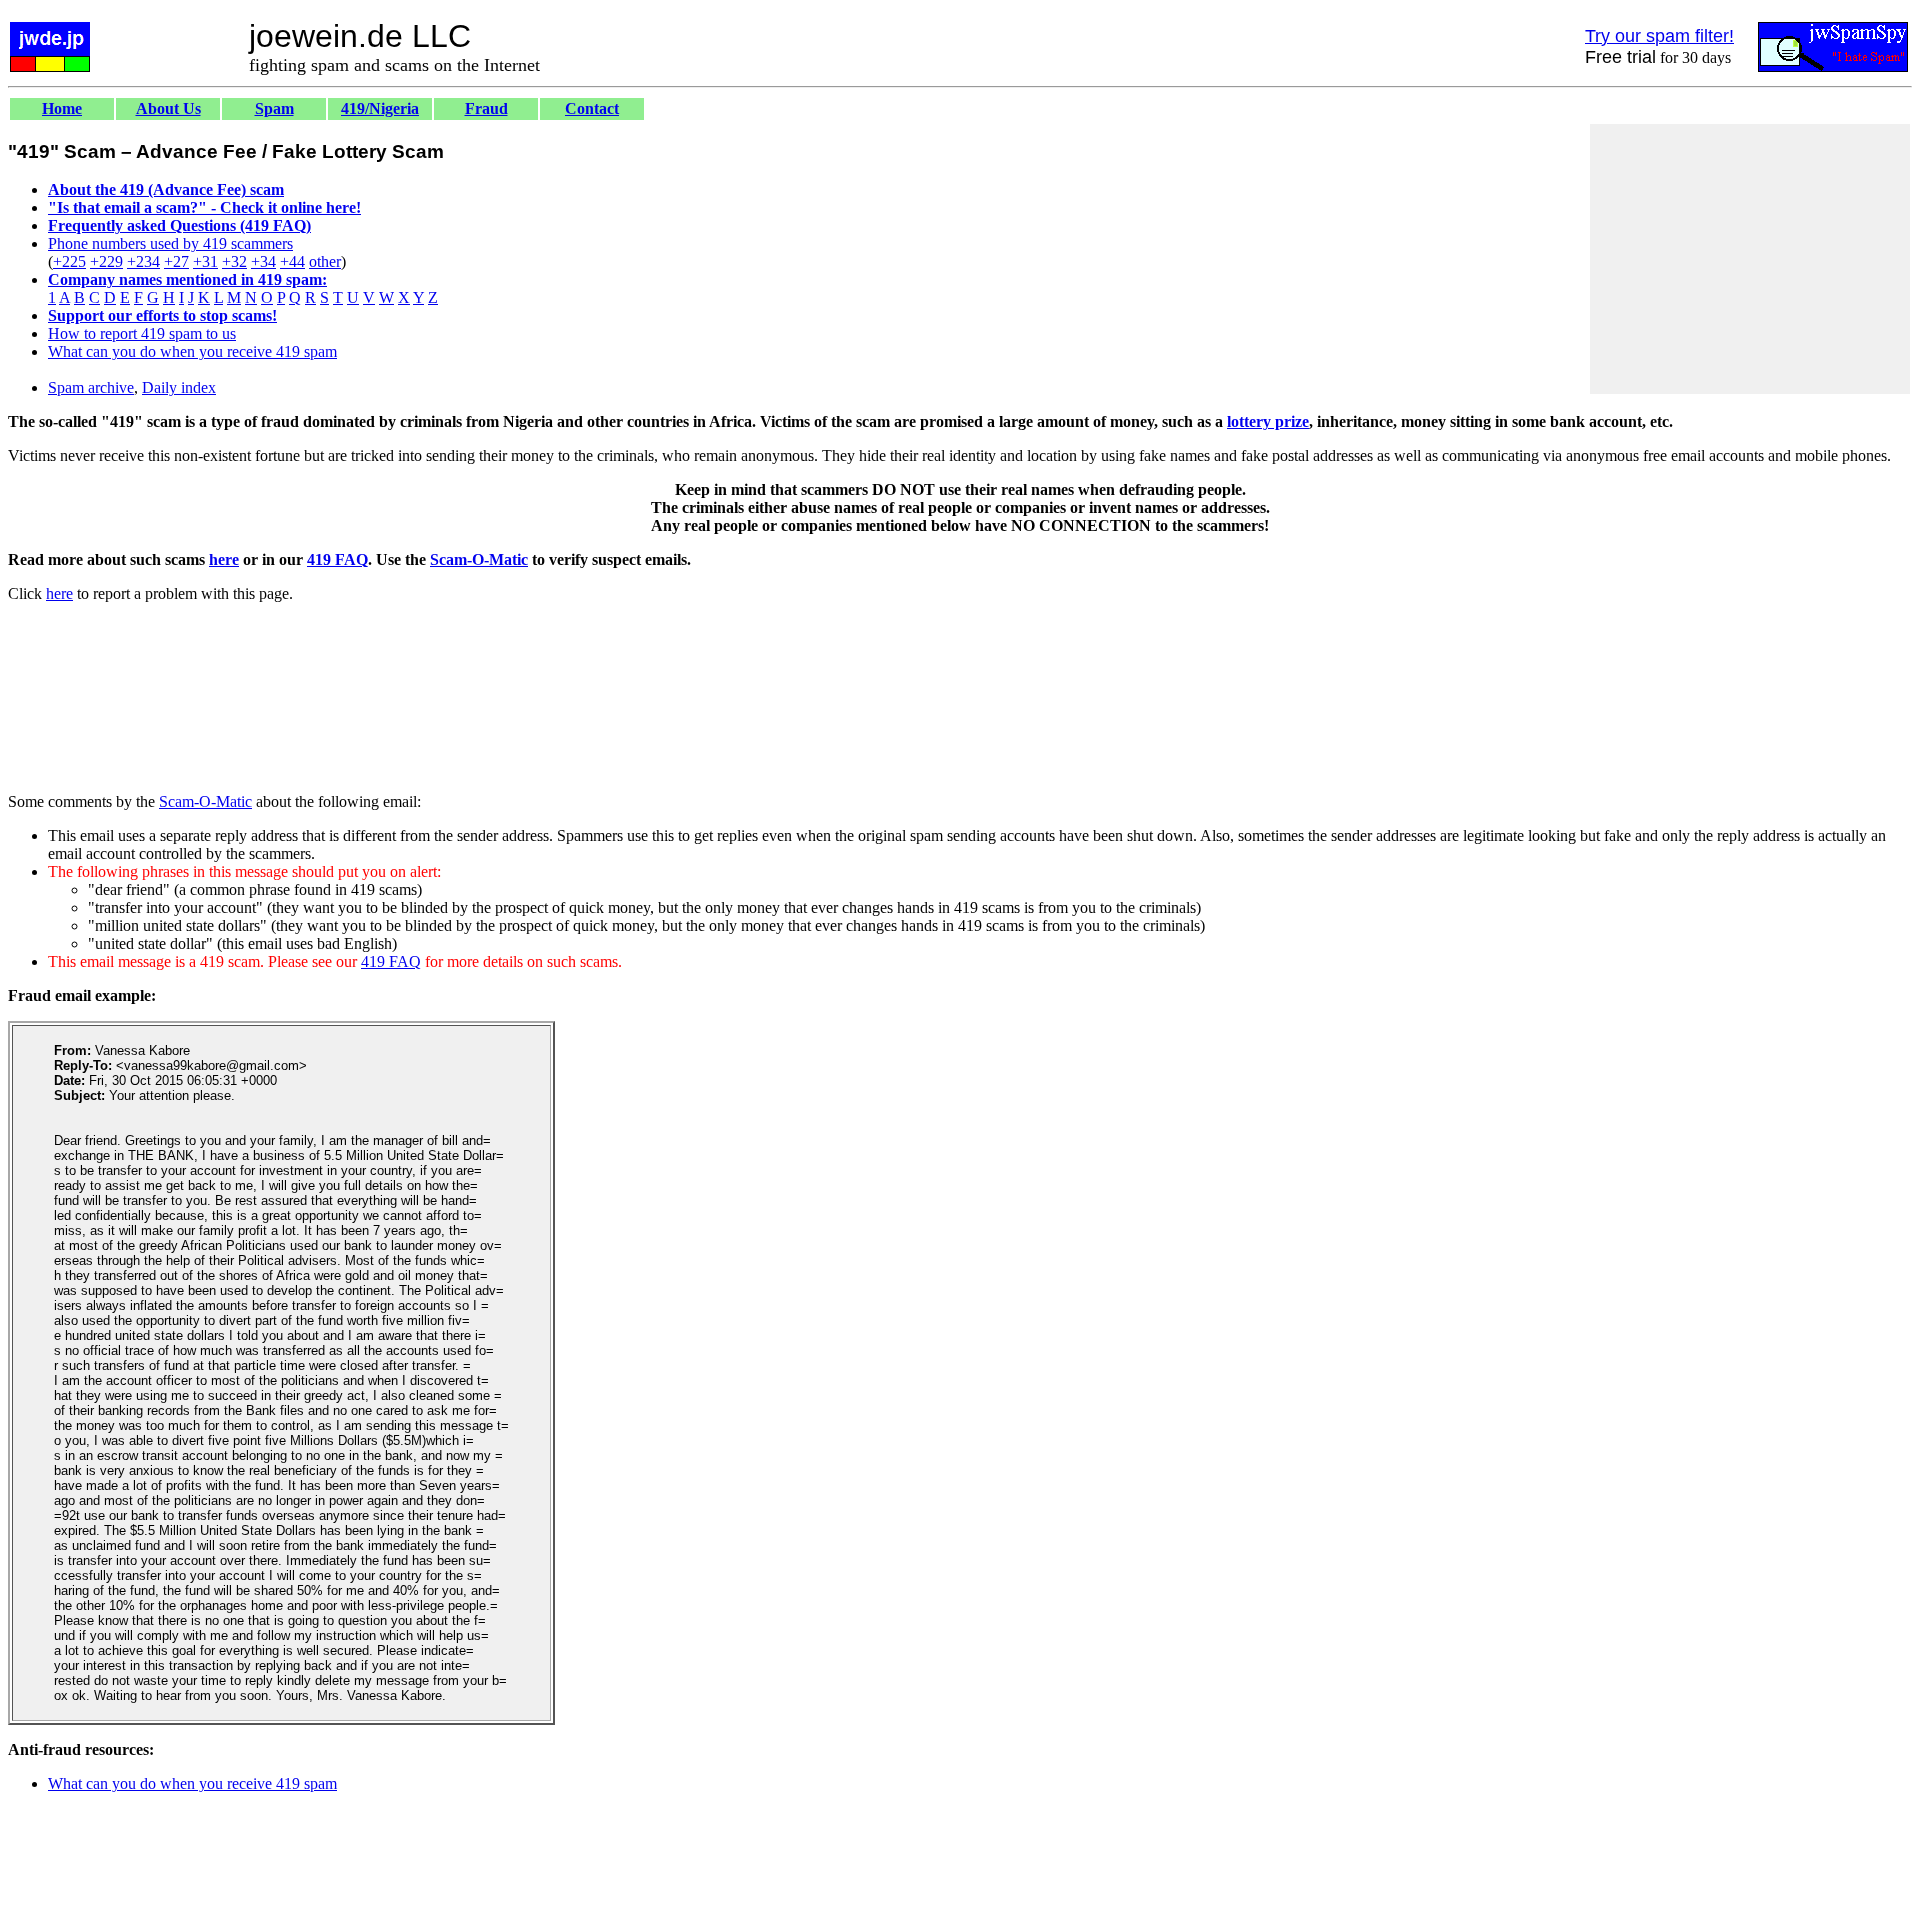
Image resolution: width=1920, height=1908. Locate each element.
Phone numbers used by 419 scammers (170, 243)
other (325, 261)
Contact (592, 108)
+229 (106, 261)
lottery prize (1268, 421)
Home (62, 108)
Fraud (486, 108)
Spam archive (91, 387)
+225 (69, 261)
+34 (263, 261)
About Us (168, 108)
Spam (274, 108)
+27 (176, 261)
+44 (292, 261)
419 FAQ (337, 559)
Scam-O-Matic (479, 559)
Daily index (179, 387)
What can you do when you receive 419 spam (192, 351)
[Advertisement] (1750, 259)
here (224, 559)
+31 (205, 261)
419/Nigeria (380, 108)
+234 (143, 261)
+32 (234, 261)
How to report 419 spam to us (142, 333)
